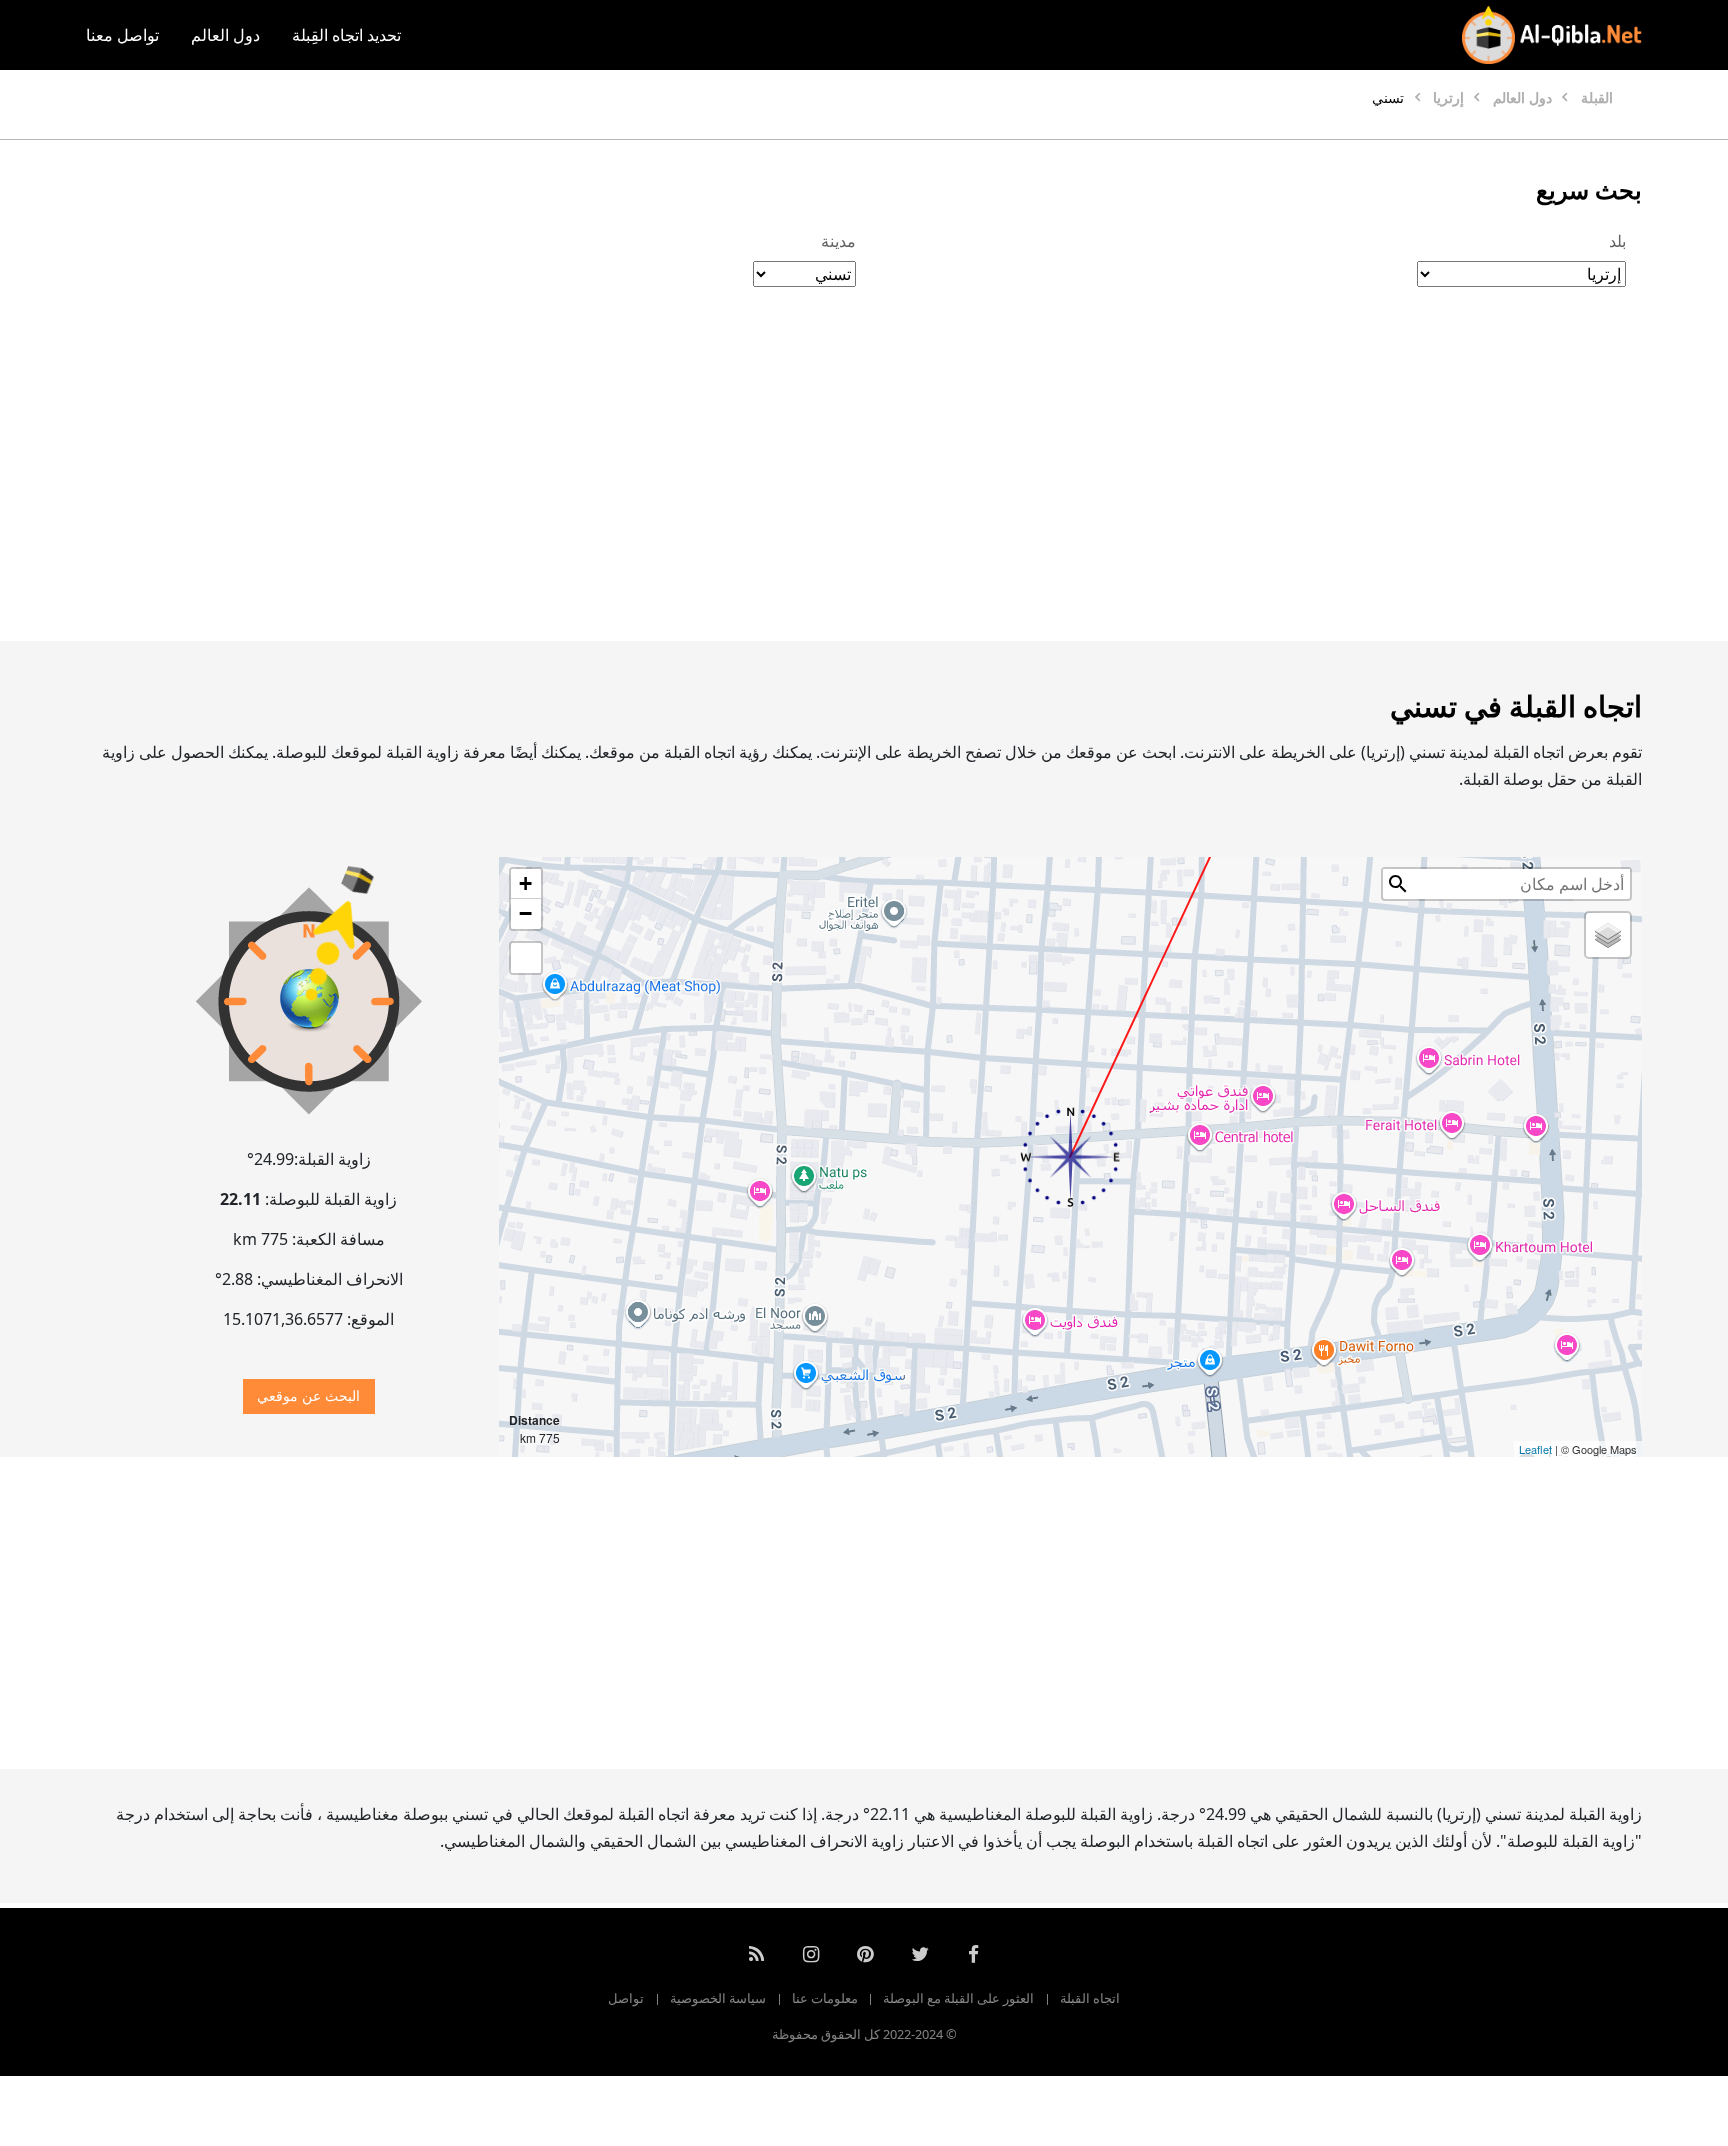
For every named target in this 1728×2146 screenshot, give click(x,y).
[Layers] (1608, 935)
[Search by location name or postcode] (1398, 884)
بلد (1617, 241)
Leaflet (1535, 1449)
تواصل (626, 1998)
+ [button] (525, 883)
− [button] (525, 913)
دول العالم (225, 35)
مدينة (838, 241)
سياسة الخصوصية (718, 1998)
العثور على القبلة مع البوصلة (958, 1998)
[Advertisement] (912, 485)
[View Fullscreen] (526, 958)
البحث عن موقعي (308, 1395)
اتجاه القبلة (1090, 1998)
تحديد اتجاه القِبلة (346, 35)
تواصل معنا (122, 35)
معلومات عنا (825, 1998)
